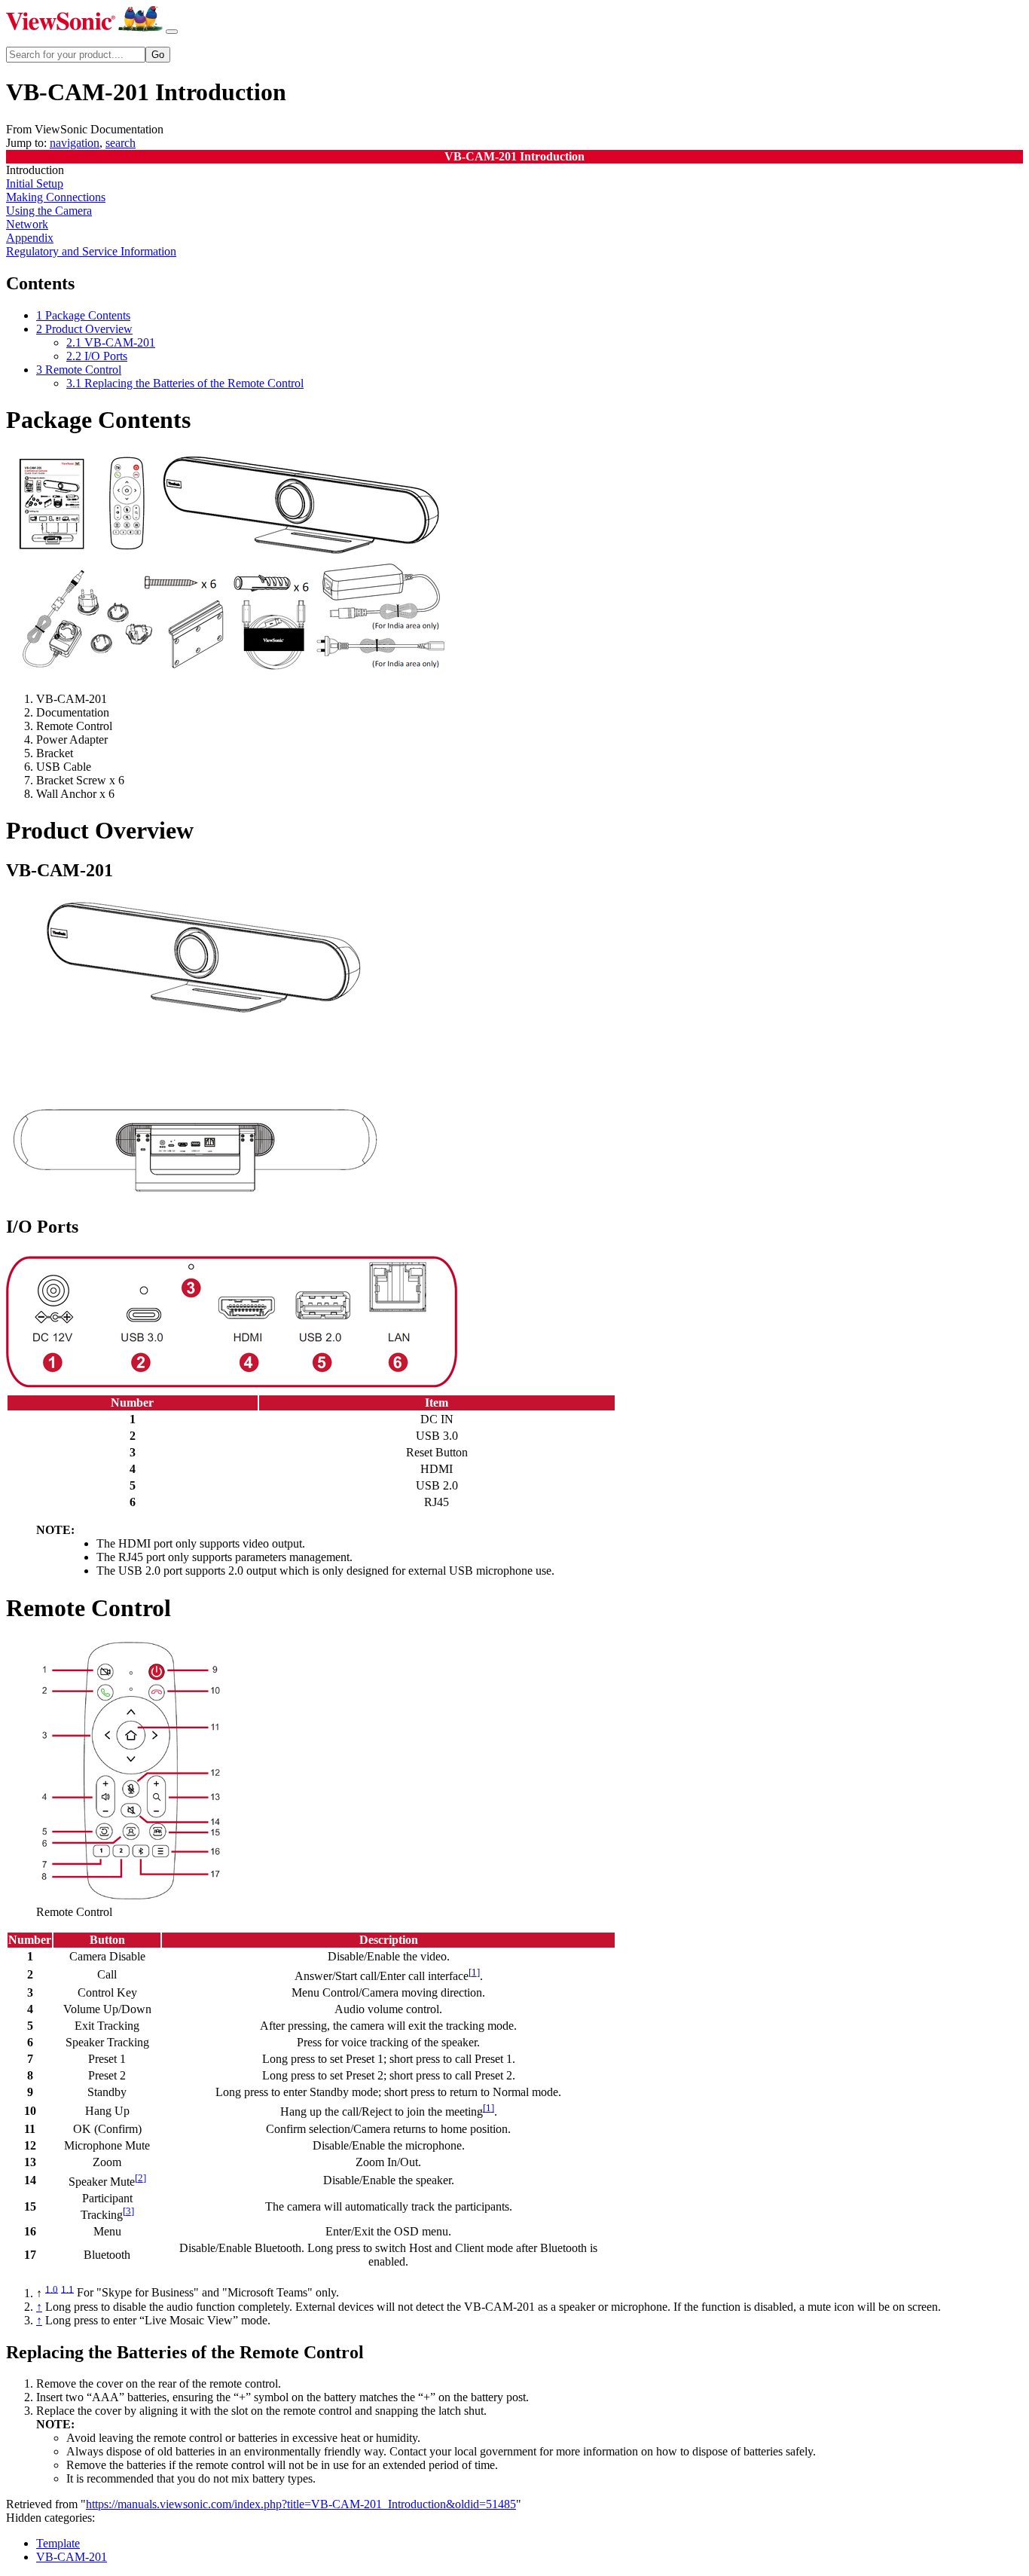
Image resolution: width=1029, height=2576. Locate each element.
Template (58, 2543)
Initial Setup (35, 183)
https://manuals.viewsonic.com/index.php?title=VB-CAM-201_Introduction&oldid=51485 (301, 2504)
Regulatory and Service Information (91, 251)
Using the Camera (49, 211)
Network (27, 224)
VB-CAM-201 (72, 2557)
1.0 (52, 2289)
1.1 (67, 2289)
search (121, 143)
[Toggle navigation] (172, 32)
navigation (75, 143)
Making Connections (56, 197)
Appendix (30, 238)
